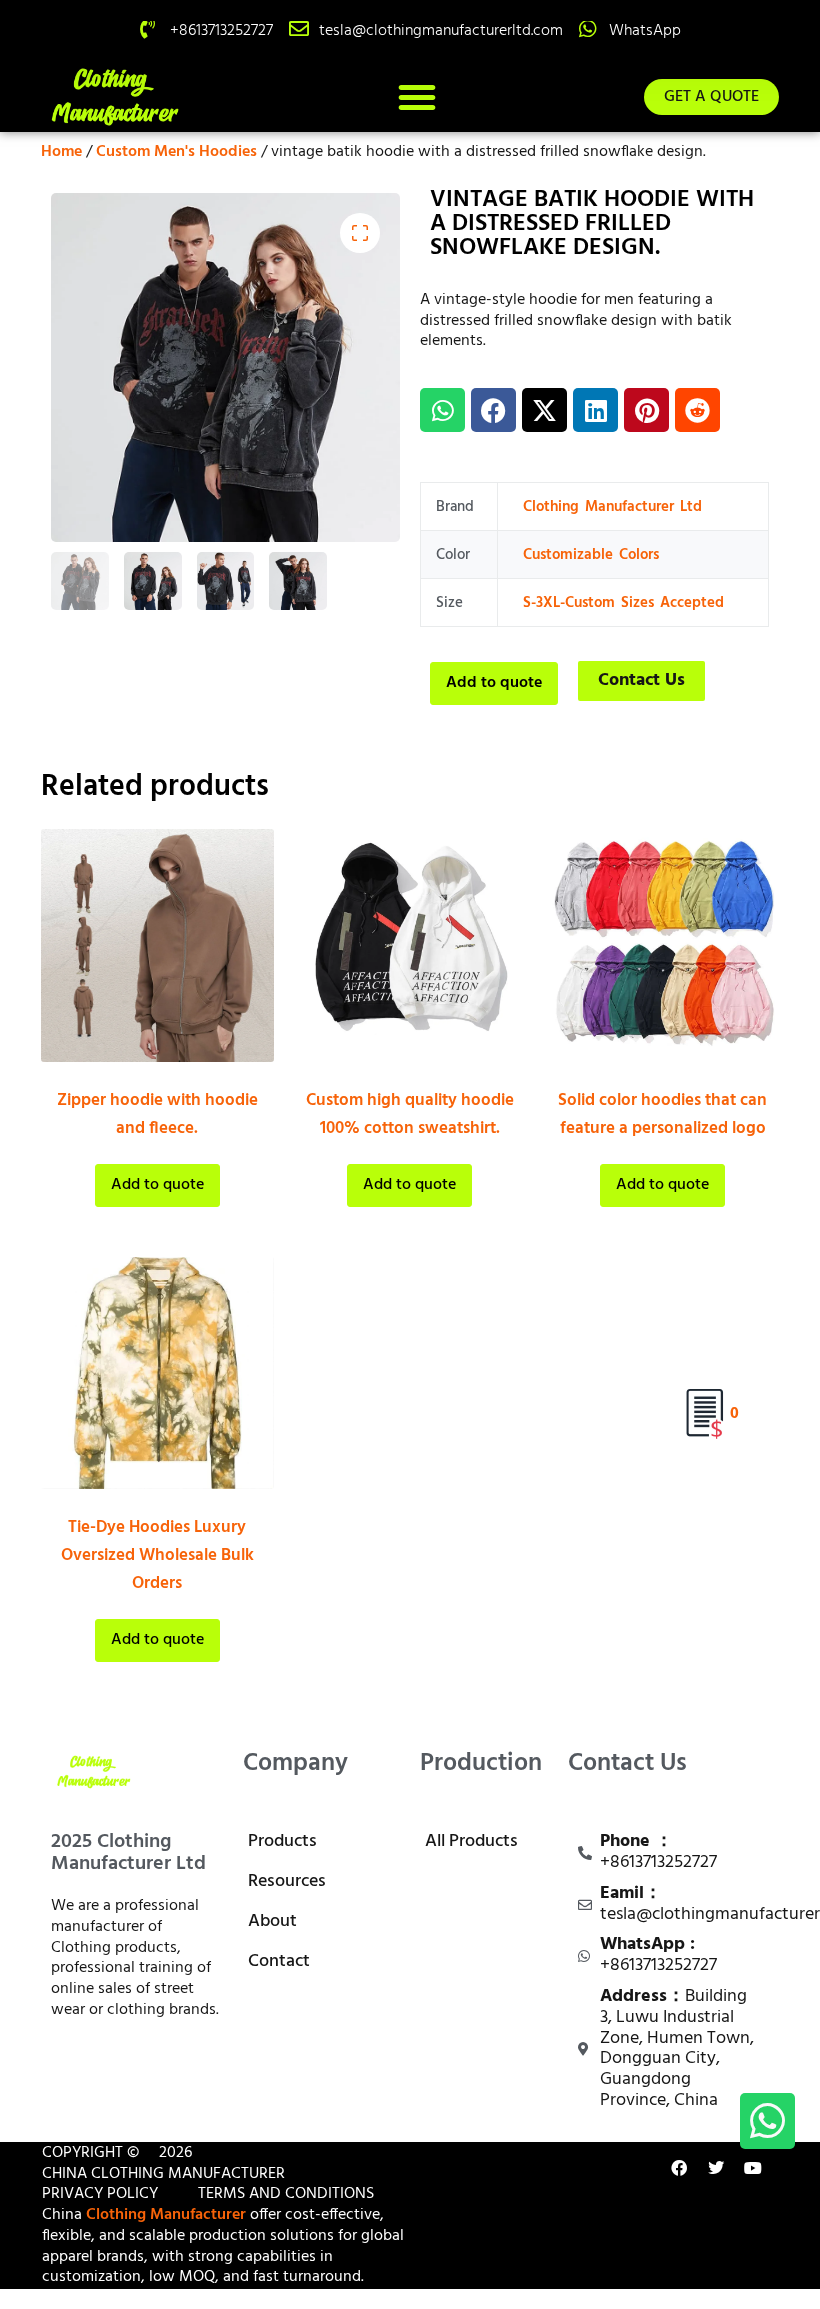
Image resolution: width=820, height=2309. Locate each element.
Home (61, 152)
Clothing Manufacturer (166, 2215)
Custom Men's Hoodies (176, 152)
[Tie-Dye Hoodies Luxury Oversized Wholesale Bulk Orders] (157, 1373)
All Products (471, 1841)
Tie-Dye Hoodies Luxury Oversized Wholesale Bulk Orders (157, 1555)
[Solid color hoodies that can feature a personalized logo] (662, 945)
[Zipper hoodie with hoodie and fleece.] (157, 945)
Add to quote (494, 683)
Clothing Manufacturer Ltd (612, 507)
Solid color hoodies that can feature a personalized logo (662, 1114)
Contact (279, 1961)
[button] (417, 97)
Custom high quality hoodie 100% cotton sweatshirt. (410, 1114)
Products (282, 1841)
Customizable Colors (591, 555)
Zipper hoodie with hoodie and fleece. (157, 1114)
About (272, 1921)
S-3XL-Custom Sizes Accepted (623, 603)
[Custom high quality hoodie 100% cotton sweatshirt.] (410, 945)
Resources (287, 1881)
